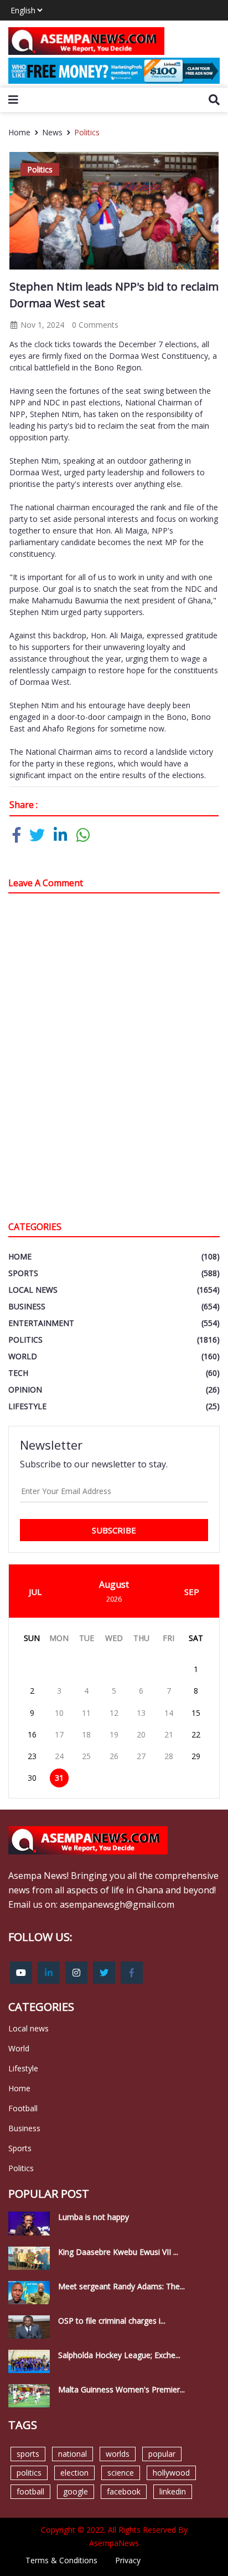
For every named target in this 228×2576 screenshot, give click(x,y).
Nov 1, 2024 (41, 325)
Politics (87, 132)
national (72, 2454)
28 (169, 1756)
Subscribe (114, 1530)
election (74, 2473)
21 (169, 1734)
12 (114, 1713)
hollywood (171, 2473)
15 (196, 1713)
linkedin (173, 2491)
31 (59, 1778)
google (76, 2491)
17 (59, 1734)
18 (86, 1734)
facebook (124, 2491)
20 (141, 1734)
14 (169, 1713)
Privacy (128, 2560)
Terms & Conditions (61, 2560)
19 (114, 1734)
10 (59, 1713)
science (121, 2473)
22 (196, 1734)
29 (196, 1756)
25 (86, 1756)
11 (86, 1713)
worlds (118, 2454)
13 (141, 1713)
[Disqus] (114, 1060)
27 (141, 1756)
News (52, 132)
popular (162, 2454)
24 (59, 1756)
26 (114, 1756)
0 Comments (95, 325)
